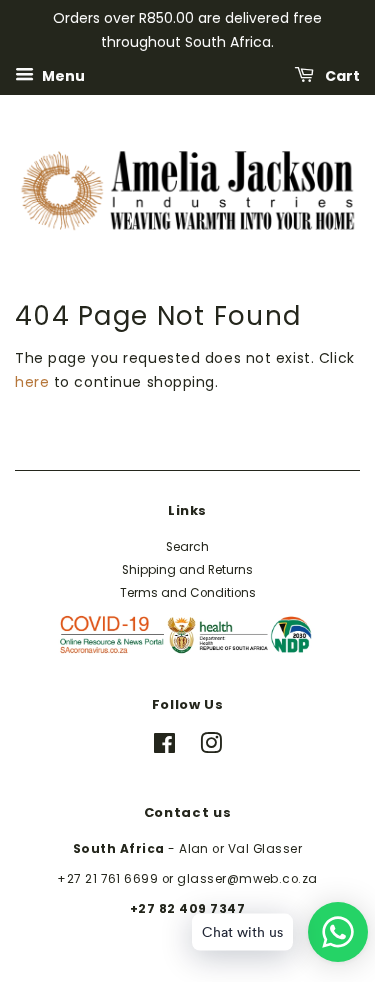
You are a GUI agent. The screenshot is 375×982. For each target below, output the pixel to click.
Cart (341, 75)
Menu (62, 75)
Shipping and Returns (187, 570)
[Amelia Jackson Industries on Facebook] (164, 748)
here (32, 382)
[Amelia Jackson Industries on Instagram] (211, 748)
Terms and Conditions (188, 593)
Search (187, 547)
